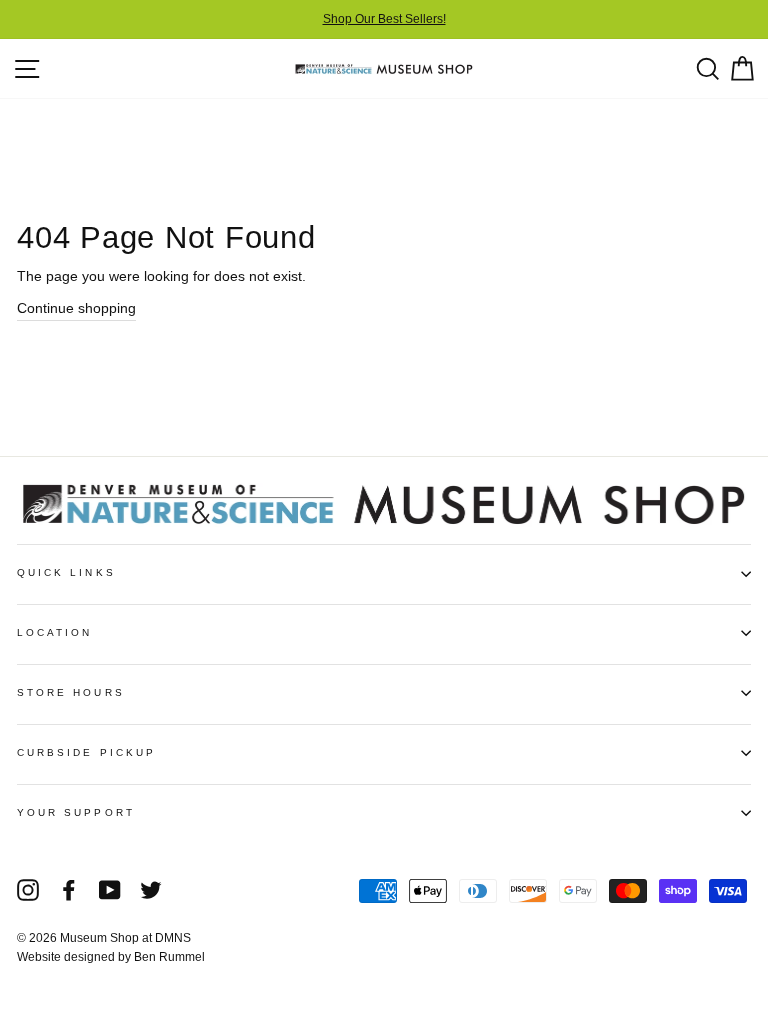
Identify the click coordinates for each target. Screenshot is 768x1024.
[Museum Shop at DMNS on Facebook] (69, 890)
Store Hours (71, 692)
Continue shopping (76, 308)
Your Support (76, 812)
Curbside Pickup (86, 752)
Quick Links (66, 572)
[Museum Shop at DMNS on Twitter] (151, 890)
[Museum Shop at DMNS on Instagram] (28, 890)
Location (54, 632)
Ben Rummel (169, 957)
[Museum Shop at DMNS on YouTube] (110, 890)
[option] (384, 19)
